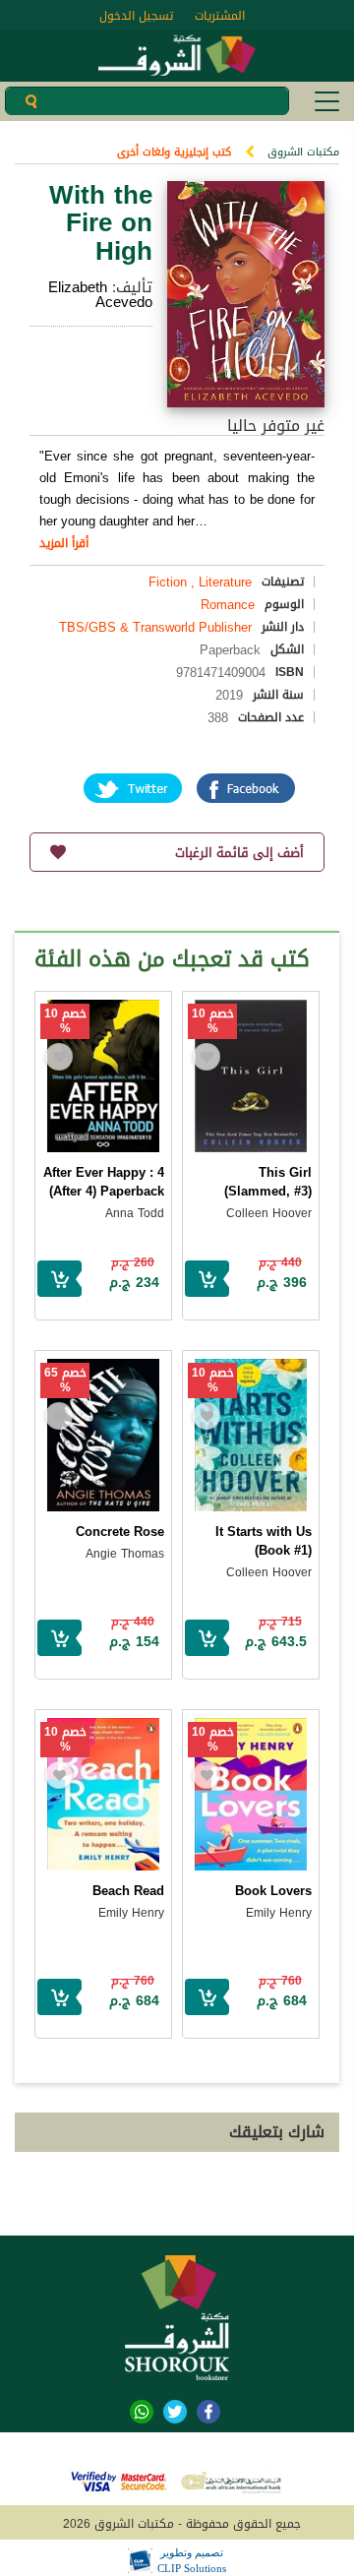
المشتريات (220, 16)
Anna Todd (135, 1213)
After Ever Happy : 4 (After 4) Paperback (104, 1182)
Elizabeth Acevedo (100, 295)
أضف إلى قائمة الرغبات (239, 853)
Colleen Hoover (269, 1213)
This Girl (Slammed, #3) (268, 1182)
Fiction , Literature (200, 582)
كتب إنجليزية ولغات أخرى (174, 152)
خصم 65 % (65, 1380)
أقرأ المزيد (64, 543)
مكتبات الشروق (303, 152)
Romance (228, 605)
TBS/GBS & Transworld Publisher (155, 627)
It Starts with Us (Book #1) (264, 1541)
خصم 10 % (213, 1021)
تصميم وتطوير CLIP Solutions (192, 2560)
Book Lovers (273, 1891)
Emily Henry (279, 1913)
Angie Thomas (125, 1554)
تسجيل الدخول (136, 16)
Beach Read (128, 1891)
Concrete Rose (120, 1532)
